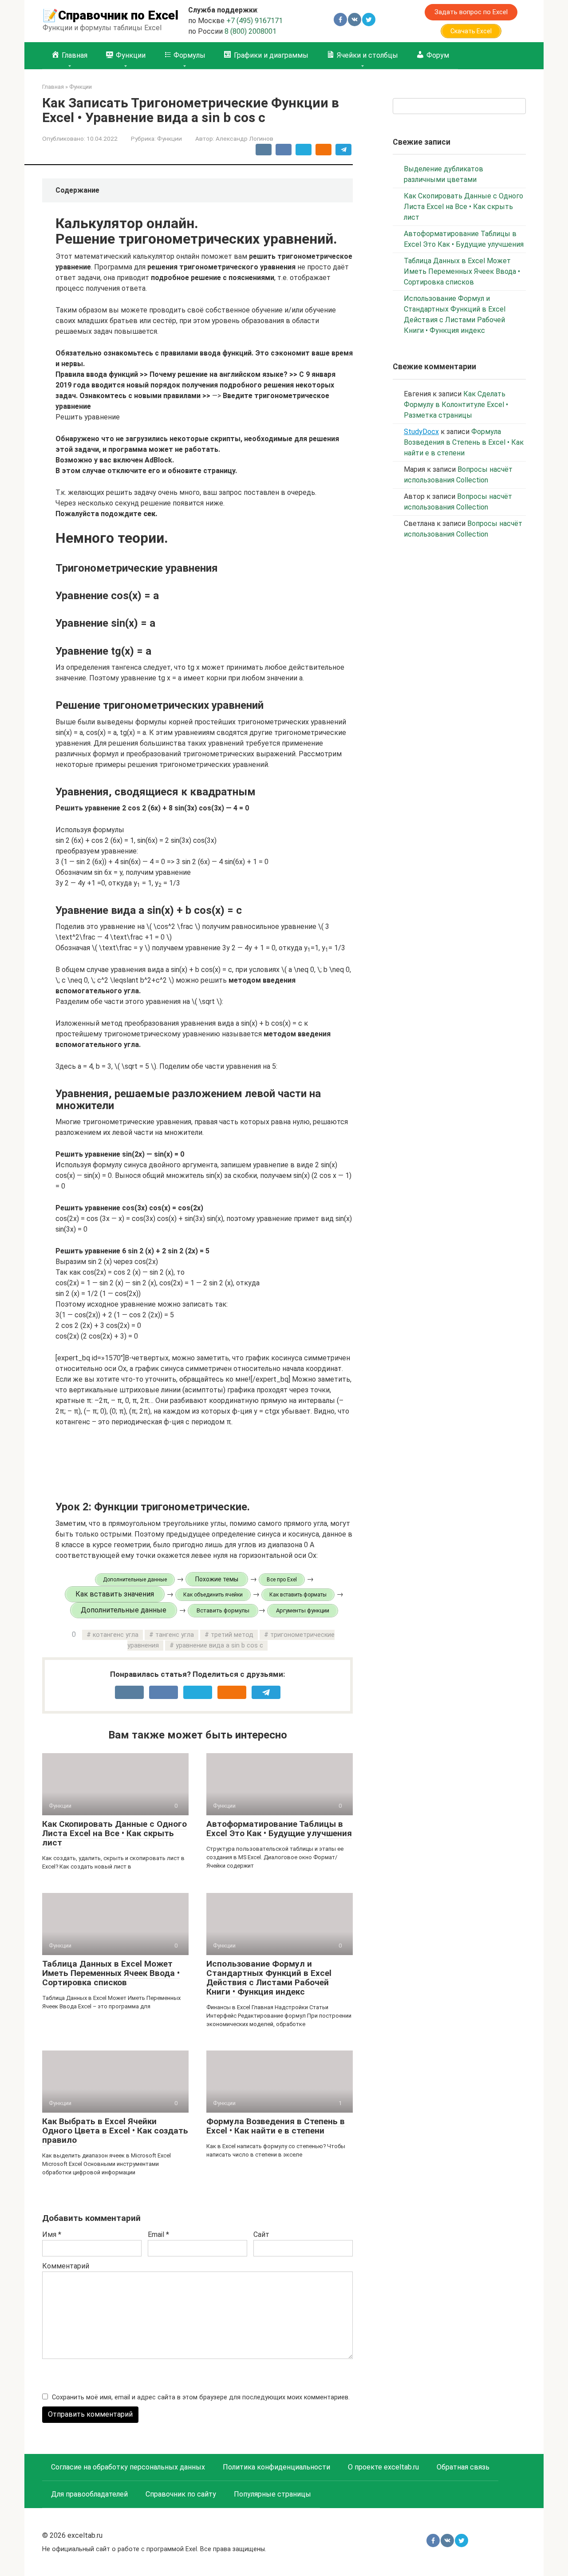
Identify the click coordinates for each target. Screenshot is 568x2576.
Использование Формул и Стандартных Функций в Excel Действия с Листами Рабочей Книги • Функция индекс (269, 1978)
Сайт (261, 2234)
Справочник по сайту (181, 2494)
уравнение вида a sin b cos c (219, 1646)
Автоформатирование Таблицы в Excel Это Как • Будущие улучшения (279, 1829)
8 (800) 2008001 (250, 31)
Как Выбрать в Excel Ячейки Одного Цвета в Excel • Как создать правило (115, 2131)
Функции (170, 138)
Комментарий (66, 2266)
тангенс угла (175, 1635)
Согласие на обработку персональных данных (128, 2467)
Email (158, 2234)
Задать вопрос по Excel (471, 12)
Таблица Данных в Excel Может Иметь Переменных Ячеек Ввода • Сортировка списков (111, 1973)
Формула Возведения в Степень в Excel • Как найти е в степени (276, 2126)
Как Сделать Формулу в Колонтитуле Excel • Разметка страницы (456, 405)
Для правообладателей (89, 2494)
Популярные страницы (272, 2494)
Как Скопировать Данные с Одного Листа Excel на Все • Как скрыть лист (114, 1833)
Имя (52, 2234)
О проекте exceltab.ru (383, 2467)
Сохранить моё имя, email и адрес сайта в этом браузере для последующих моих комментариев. (201, 2397)
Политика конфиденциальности (276, 2467)
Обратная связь (463, 2467)
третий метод (232, 1635)
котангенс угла (116, 1635)
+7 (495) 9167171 (254, 21)
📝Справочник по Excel (110, 15)
